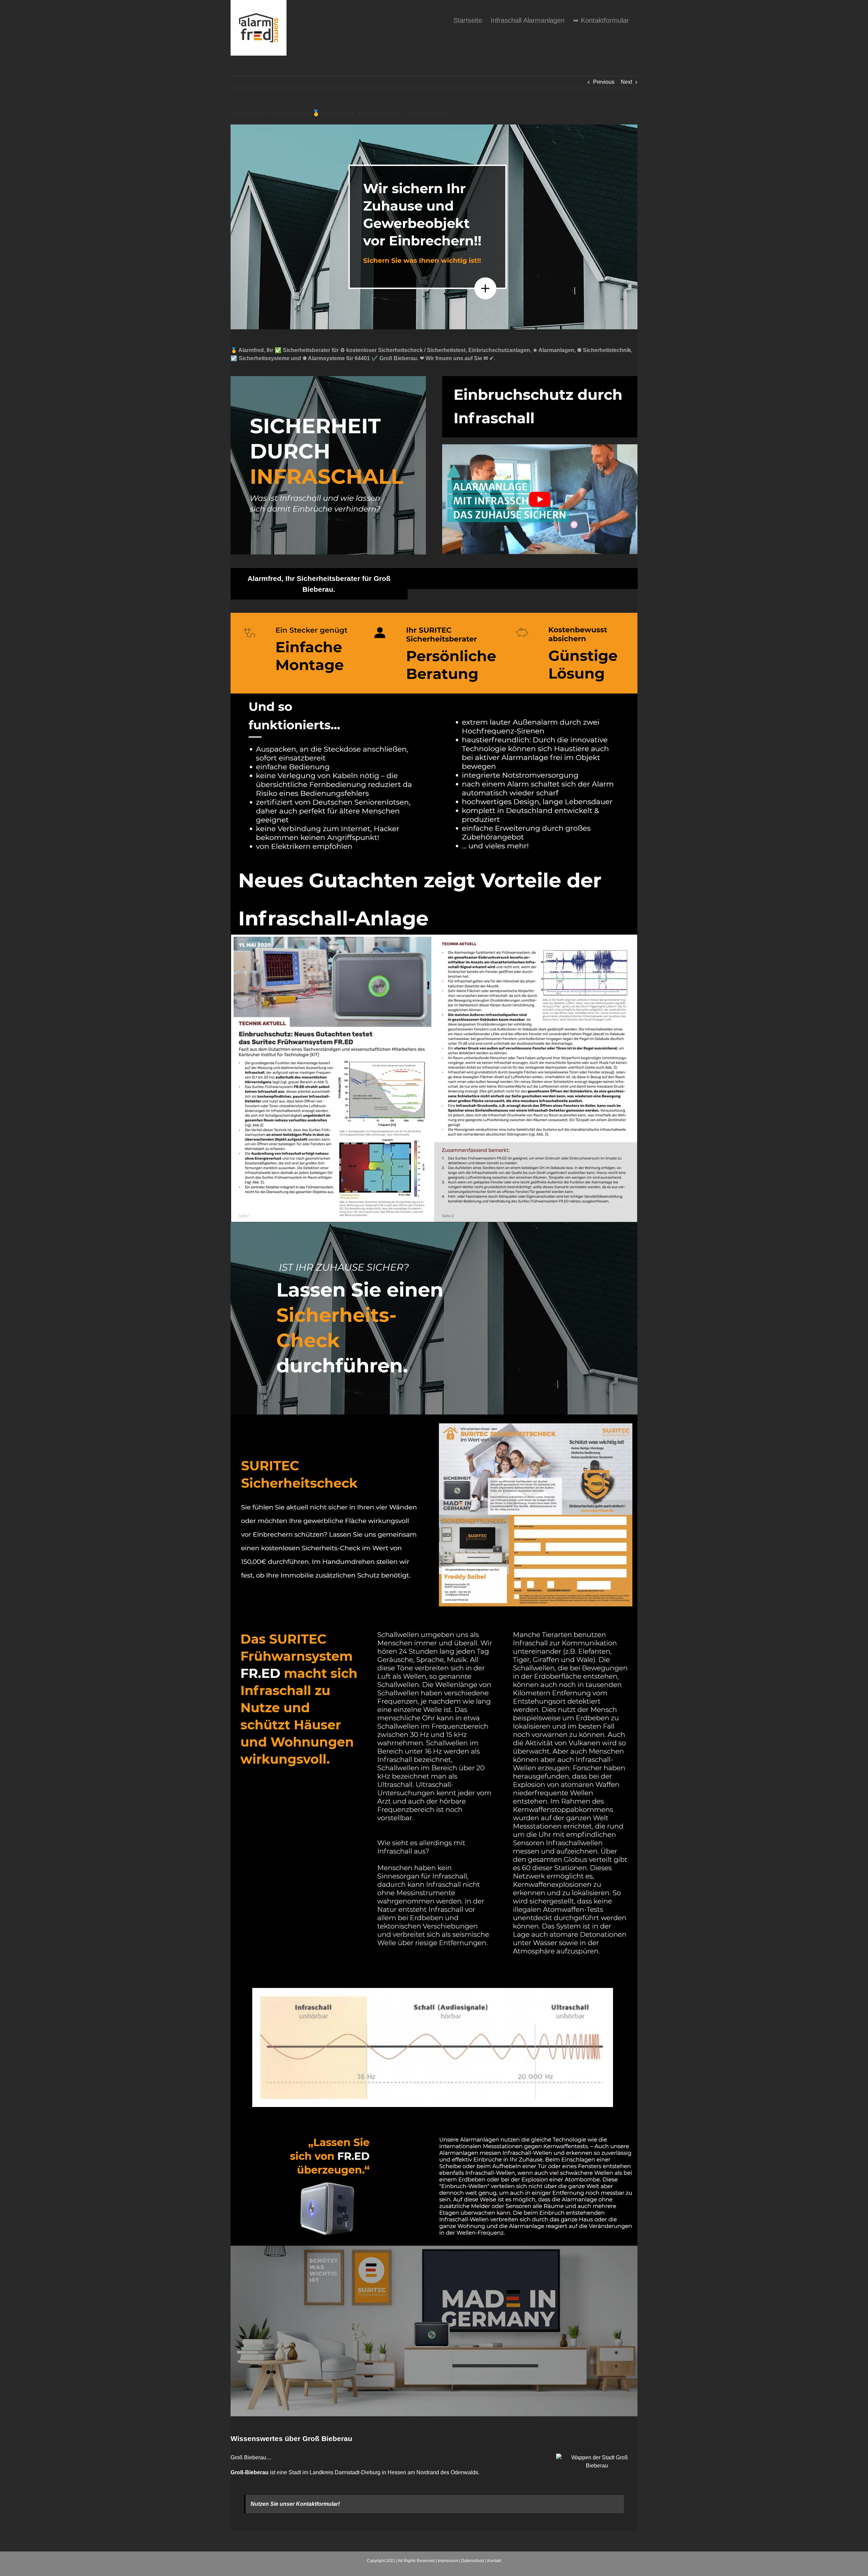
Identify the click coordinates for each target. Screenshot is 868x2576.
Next (626, 82)
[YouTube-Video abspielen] (540, 499)
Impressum (448, 2561)
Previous (604, 82)
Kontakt (494, 2561)
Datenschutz (473, 2561)
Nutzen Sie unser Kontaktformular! (295, 2504)
